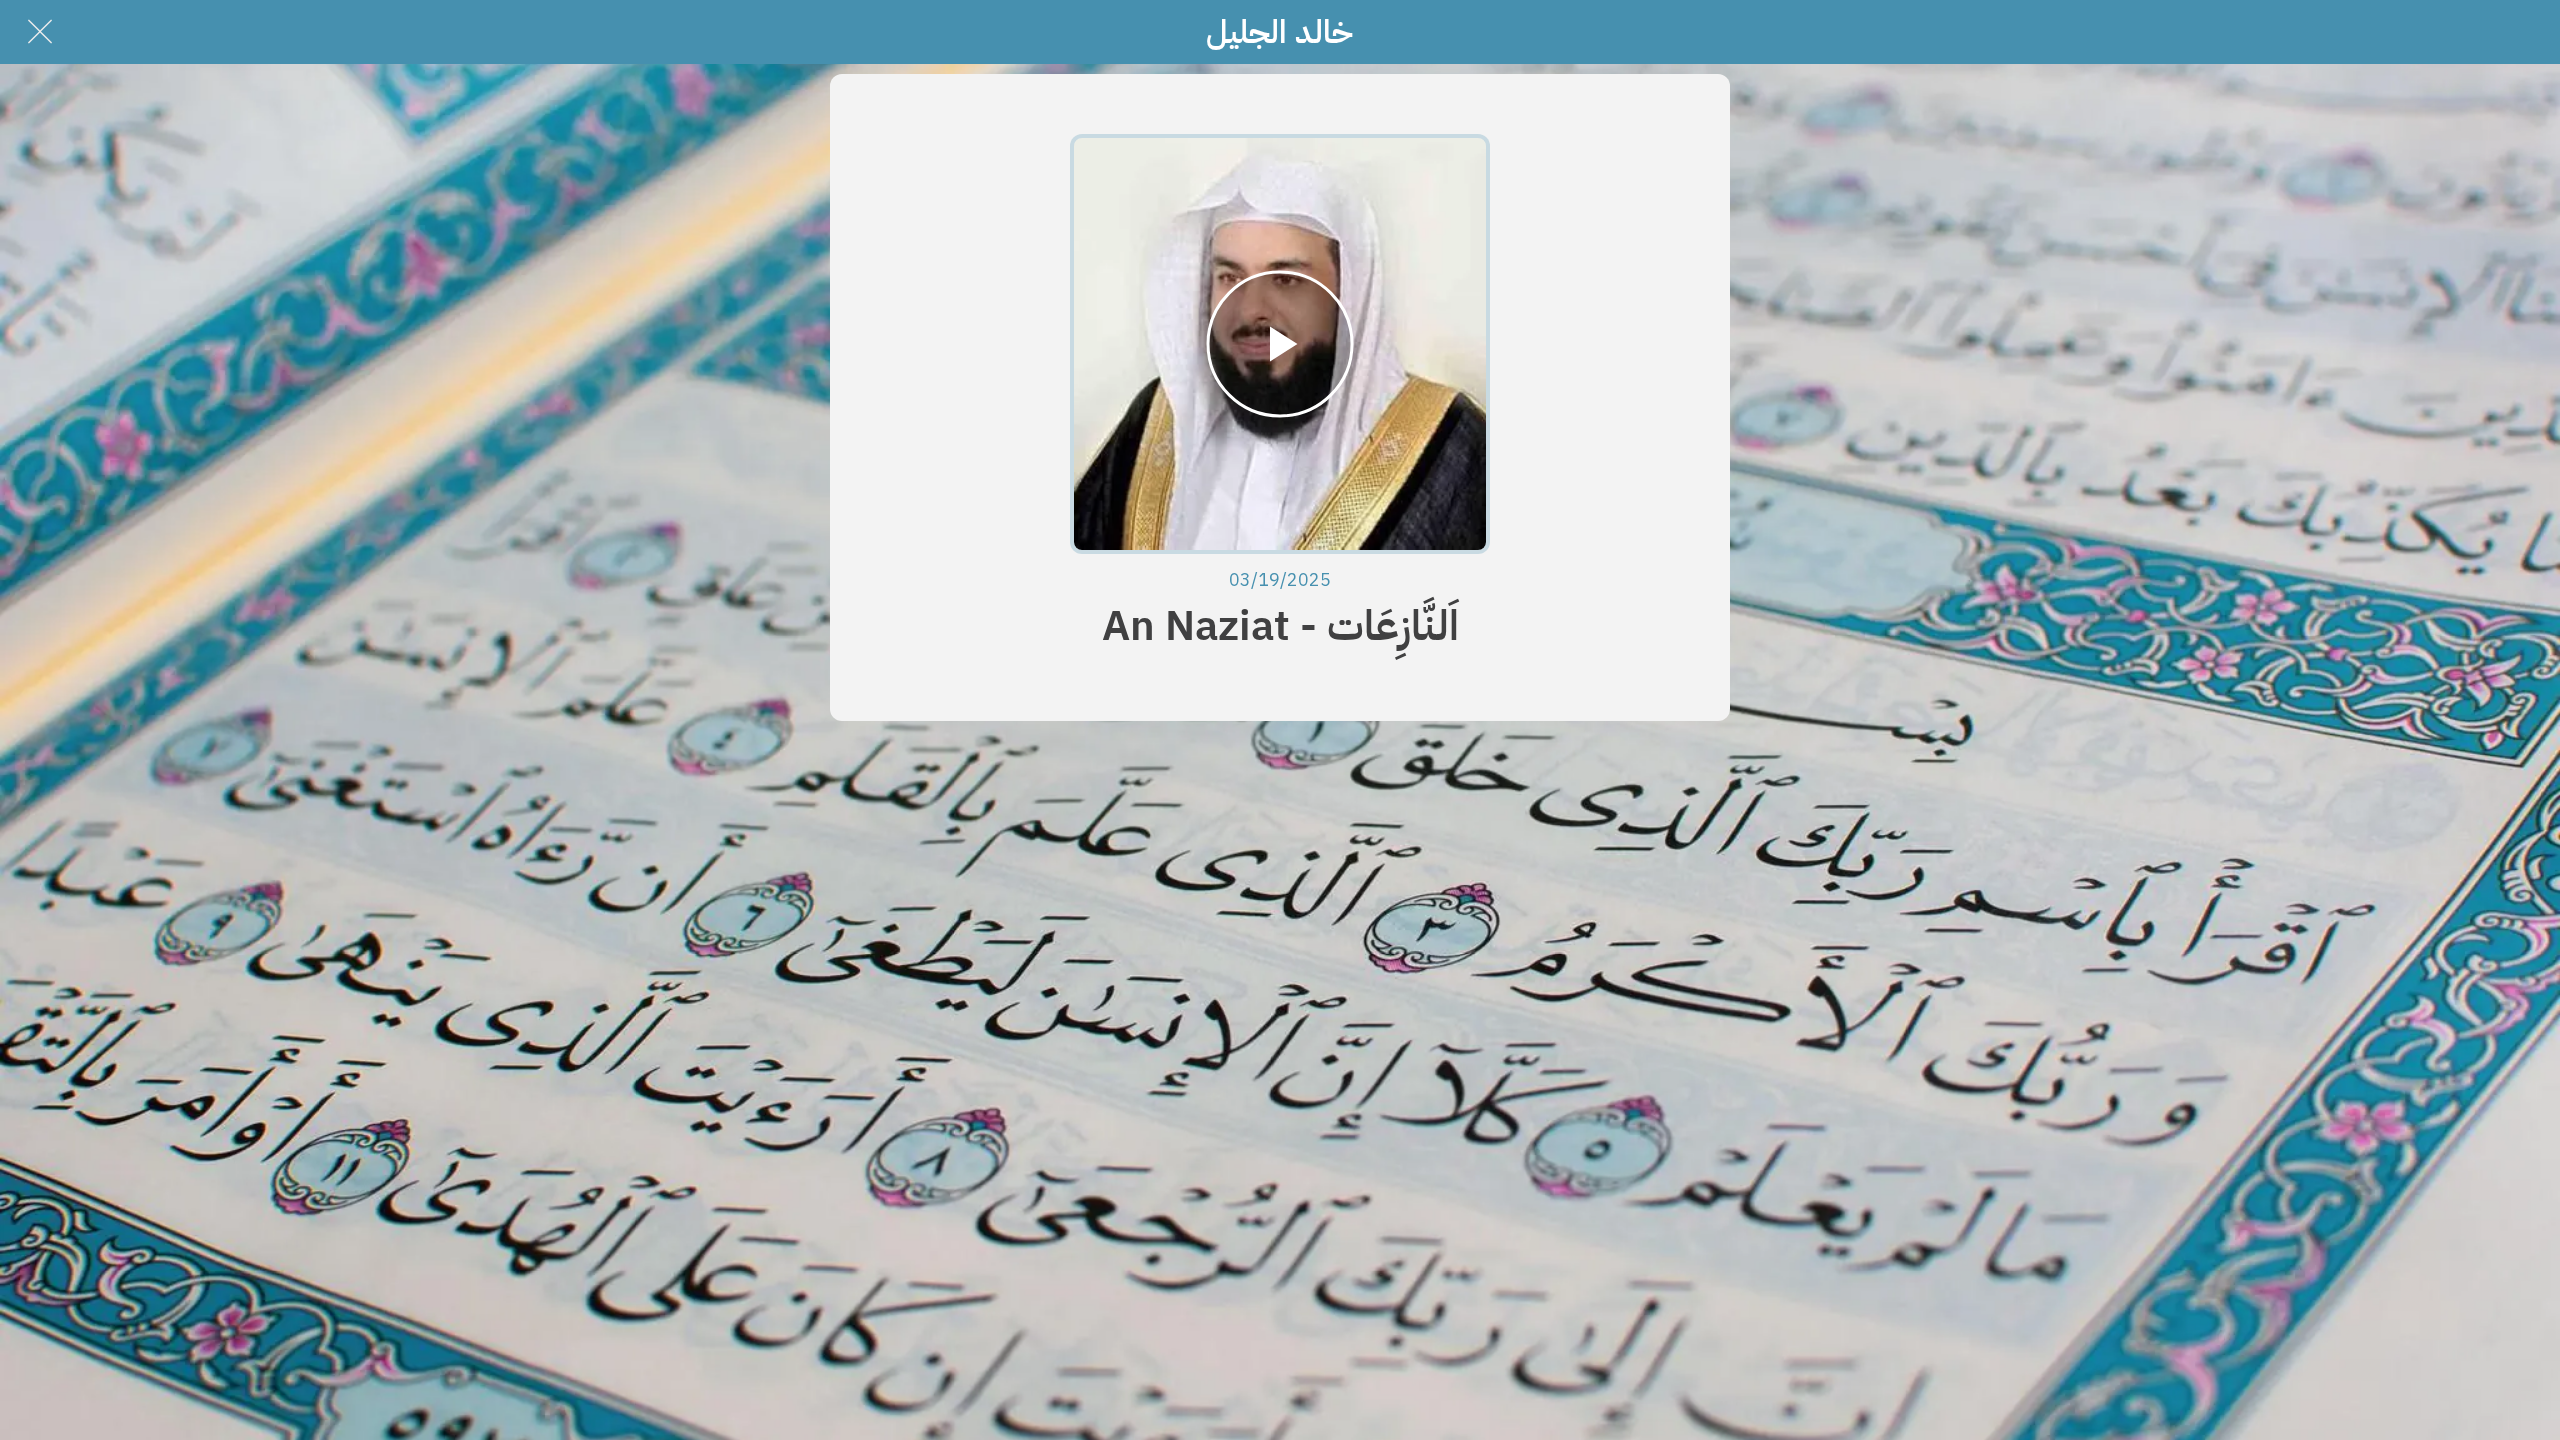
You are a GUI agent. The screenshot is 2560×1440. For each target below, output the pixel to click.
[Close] (40, 32)
